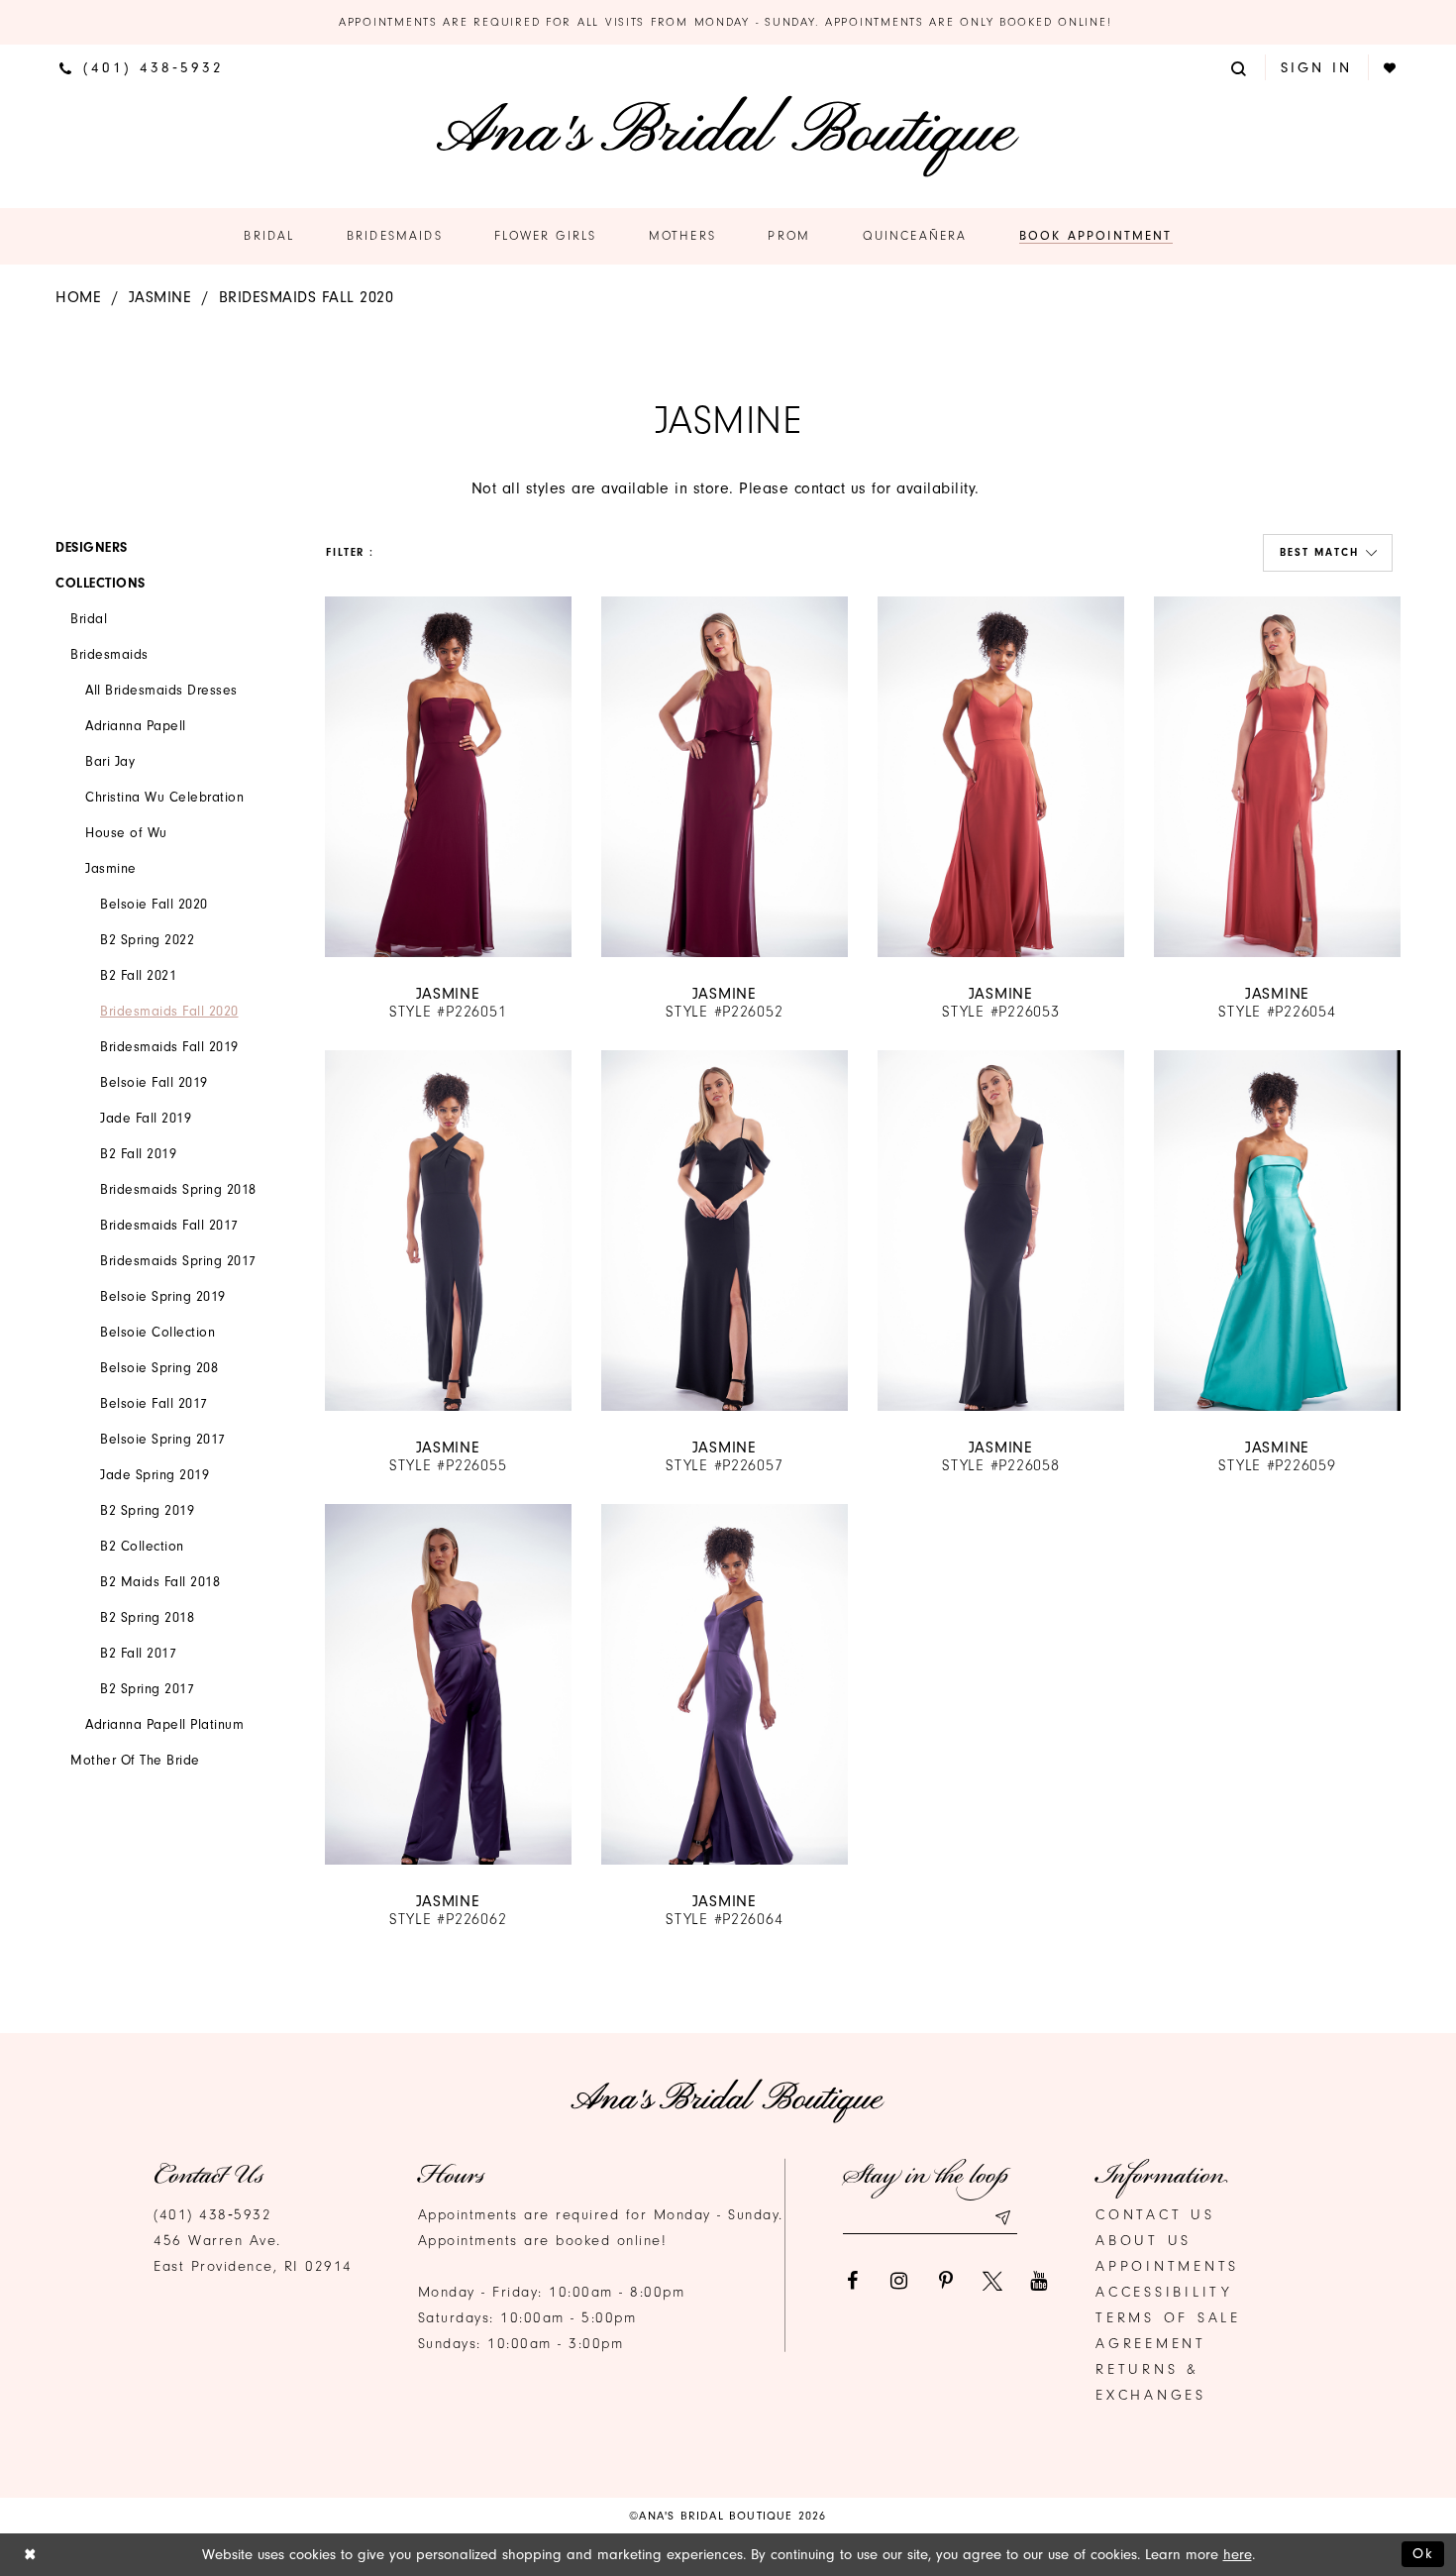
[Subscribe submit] (1002, 2218)
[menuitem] (142, 67)
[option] (448, 808)
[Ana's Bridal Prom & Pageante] (728, 136)
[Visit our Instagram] (899, 2281)
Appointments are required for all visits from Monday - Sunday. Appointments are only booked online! (728, 22)
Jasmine (160, 297)
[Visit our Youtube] (1039, 2281)
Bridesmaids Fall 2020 (307, 297)
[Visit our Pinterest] (946, 2281)
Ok (1423, 2554)
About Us (1144, 2241)
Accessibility (1164, 2292)
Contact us (1155, 2215)
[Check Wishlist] (1391, 68)
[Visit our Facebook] (853, 2281)
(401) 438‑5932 (212, 2215)
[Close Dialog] (30, 2555)
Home (78, 297)
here (1238, 2555)
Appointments (1167, 2266)
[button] (1240, 67)
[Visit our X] (992, 2281)
